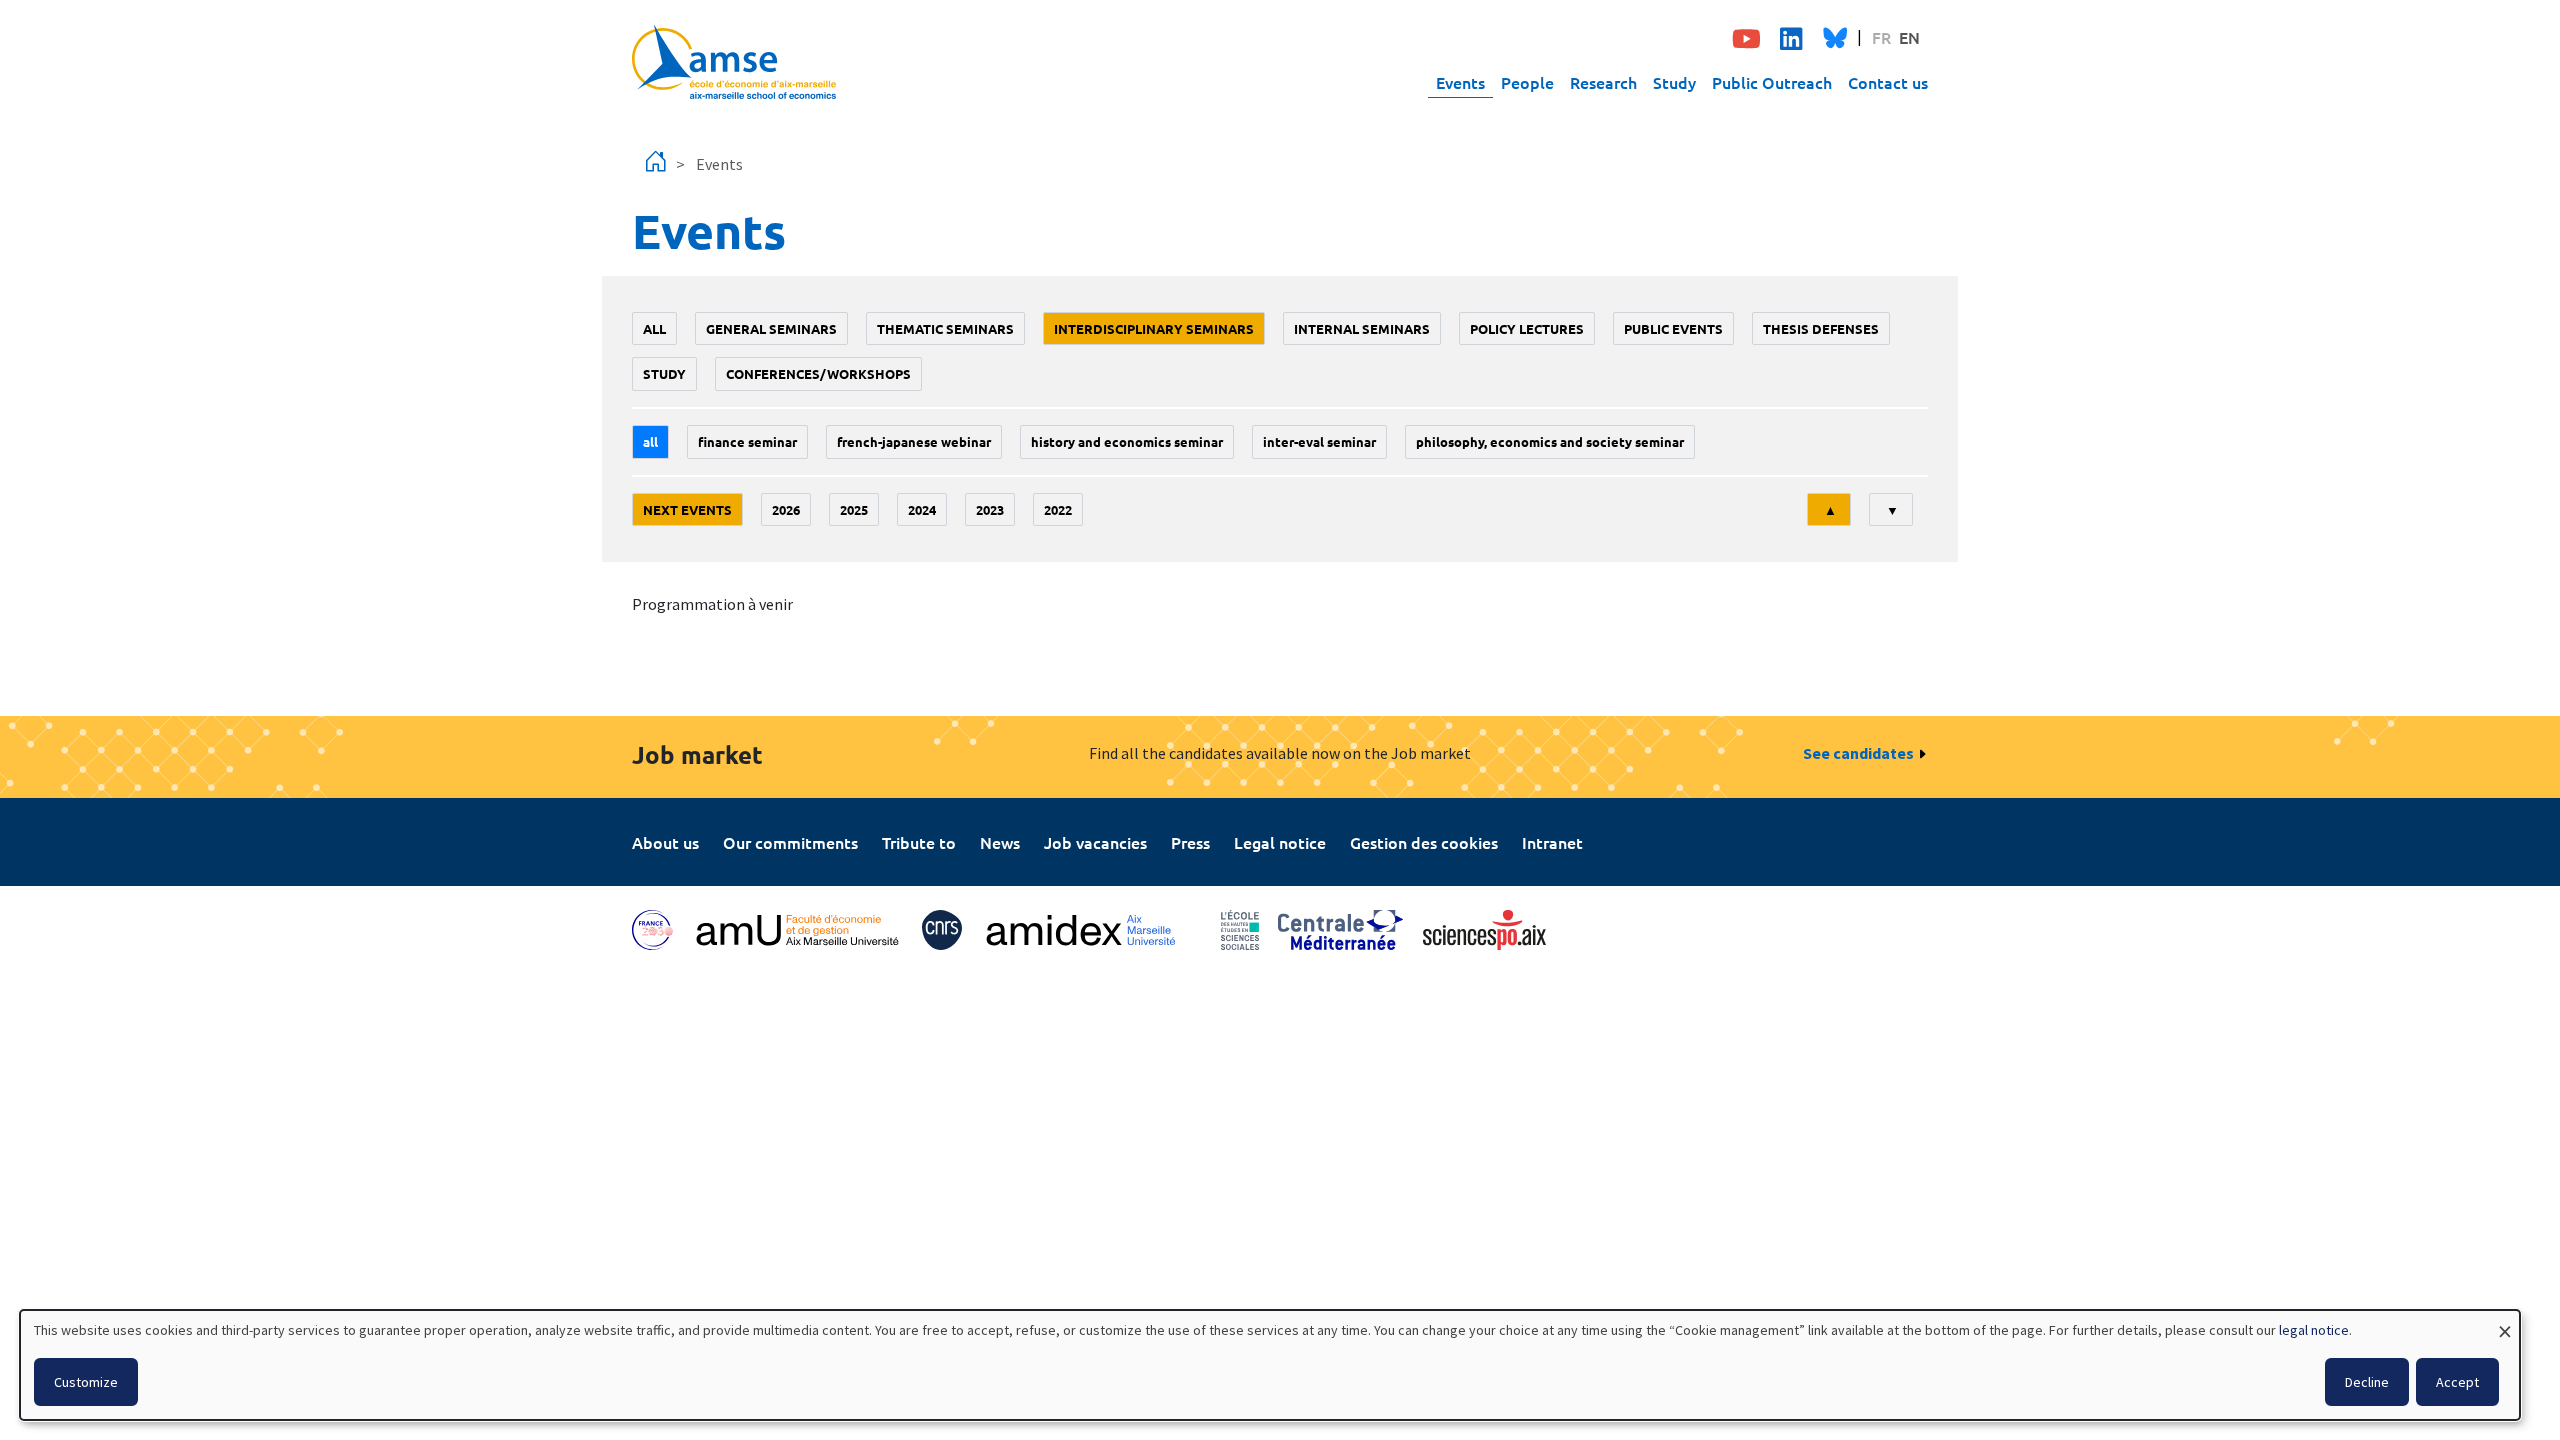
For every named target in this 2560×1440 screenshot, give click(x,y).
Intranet (1552, 842)
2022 (1058, 509)
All (654, 328)
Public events (1673, 328)
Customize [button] (86, 1382)
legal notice (2314, 1330)
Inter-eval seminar (1319, 441)
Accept (2457, 1382)
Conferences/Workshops (818, 373)
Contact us (1888, 82)
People (1527, 82)
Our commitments (790, 842)
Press (1190, 842)
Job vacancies (1095, 842)
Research (1603, 82)
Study (1674, 82)
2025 (854, 509)
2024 (922, 509)
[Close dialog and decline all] (2505, 1322)
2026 (786, 509)
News (1000, 842)
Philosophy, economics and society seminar (1550, 441)
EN (1909, 37)
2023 (990, 509)
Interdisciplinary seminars (1154, 328)
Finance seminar (747, 441)
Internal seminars (1362, 328)
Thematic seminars (945, 328)
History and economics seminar (1127, 441)
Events (1460, 82)
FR (1881, 37)
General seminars (771, 328)
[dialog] (1270, 1365)
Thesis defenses (1821, 328)
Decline (2367, 1382)
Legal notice (1280, 842)
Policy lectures (1527, 328)
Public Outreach (1772, 82)
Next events (687, 509)
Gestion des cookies (1424, 842)
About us (665, 842)
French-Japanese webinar (914, 441)
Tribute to (919, 842)
